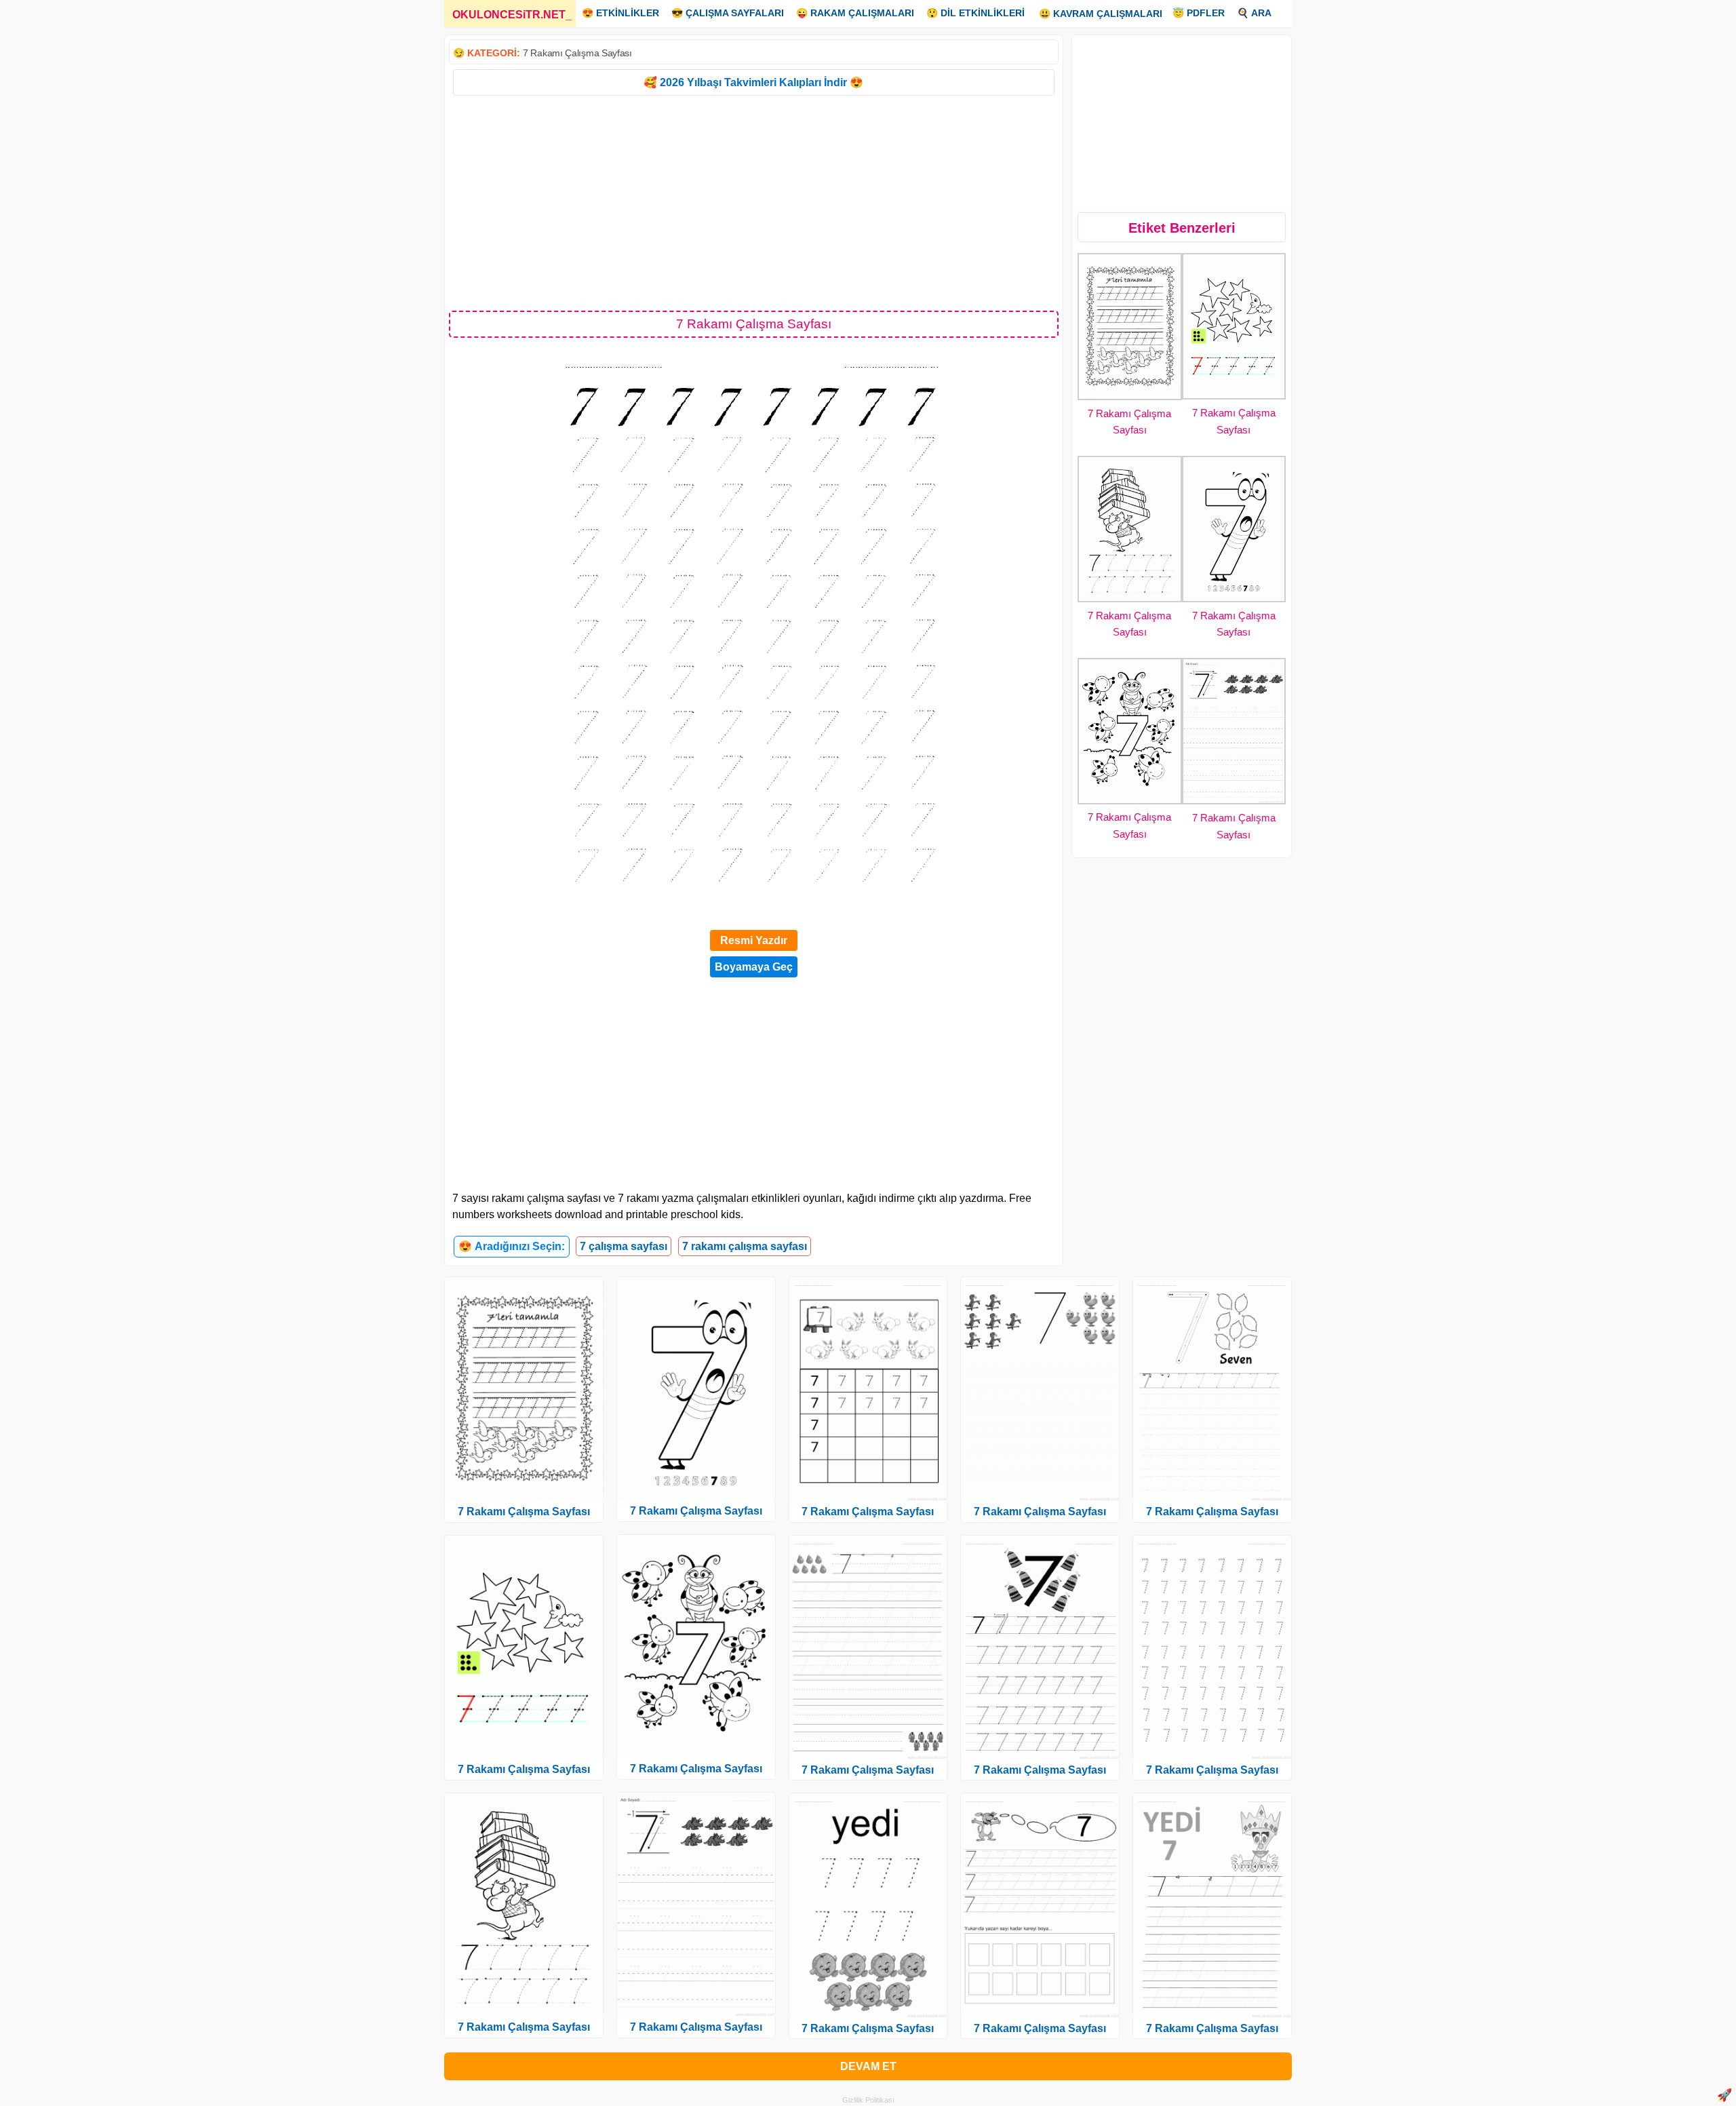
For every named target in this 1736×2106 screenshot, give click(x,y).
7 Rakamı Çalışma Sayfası (577, 53)
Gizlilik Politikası (868, 2100)
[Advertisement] (754, 202)
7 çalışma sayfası (624, 1246)
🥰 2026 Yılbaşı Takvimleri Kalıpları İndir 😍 (753, 82)
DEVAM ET (868, 2066)
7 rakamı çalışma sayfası (745, 1246)
